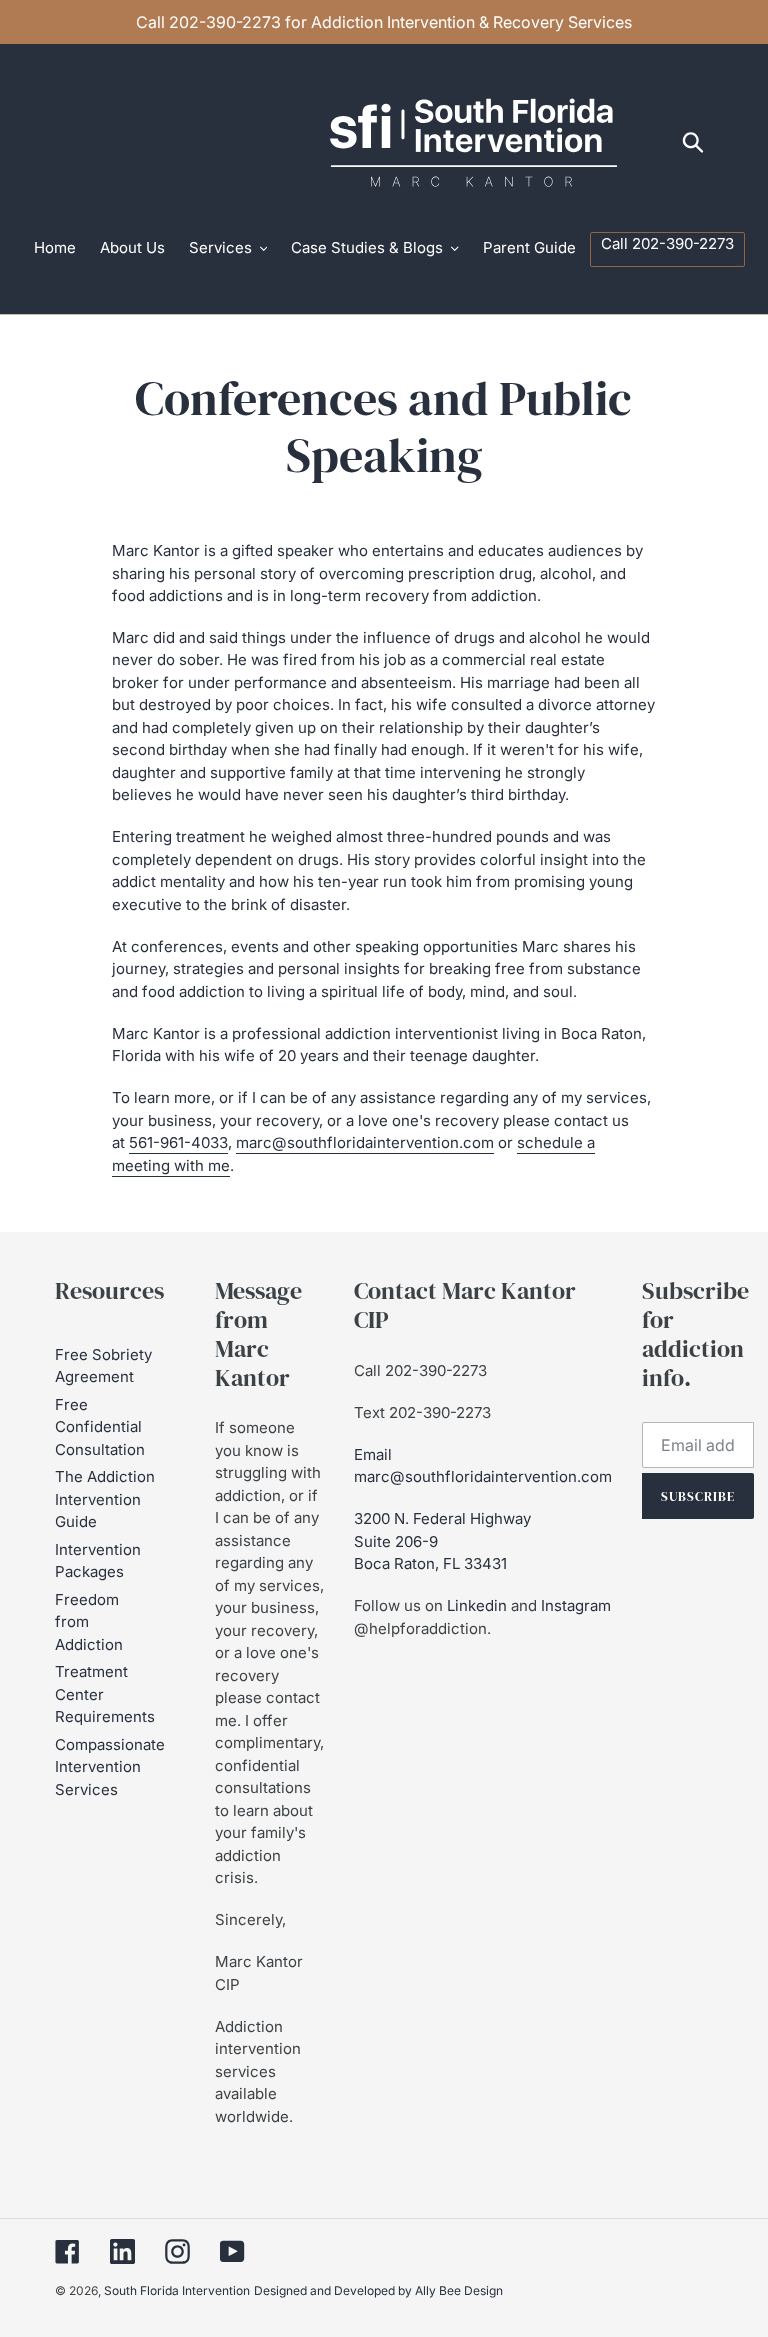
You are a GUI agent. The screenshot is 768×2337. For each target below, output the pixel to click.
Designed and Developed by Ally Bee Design (378, 2290)
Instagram (576, 1605)
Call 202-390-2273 (420, 1370)
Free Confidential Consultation (100, 1427)
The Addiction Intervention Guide (105, 1499)
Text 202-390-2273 (422, 1412)
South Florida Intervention (177, 2290)
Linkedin (477, 1605)
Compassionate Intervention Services (110, 1767)
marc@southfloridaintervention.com (365, 1142)
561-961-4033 (178, 1142)
